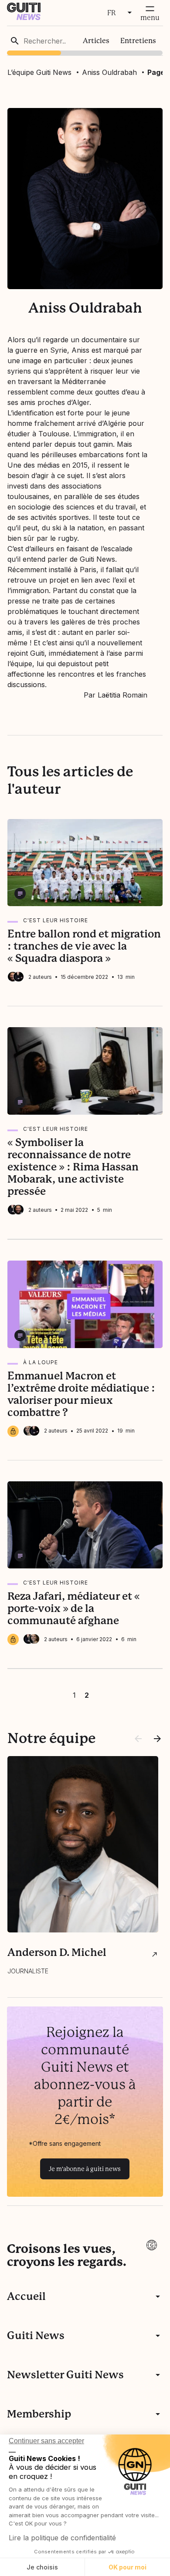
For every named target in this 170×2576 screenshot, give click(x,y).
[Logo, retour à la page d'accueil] (24, 18)
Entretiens (138, 41)
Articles (96, 41)
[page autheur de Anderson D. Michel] (155, 1954)
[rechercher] (15, 41)
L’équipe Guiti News (39, 72)
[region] (85, 41)
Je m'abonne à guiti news (85, 2169)
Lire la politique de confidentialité (62, 2538)
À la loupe (41, 1362)
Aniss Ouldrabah (109, 72)
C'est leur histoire (56, 920)
